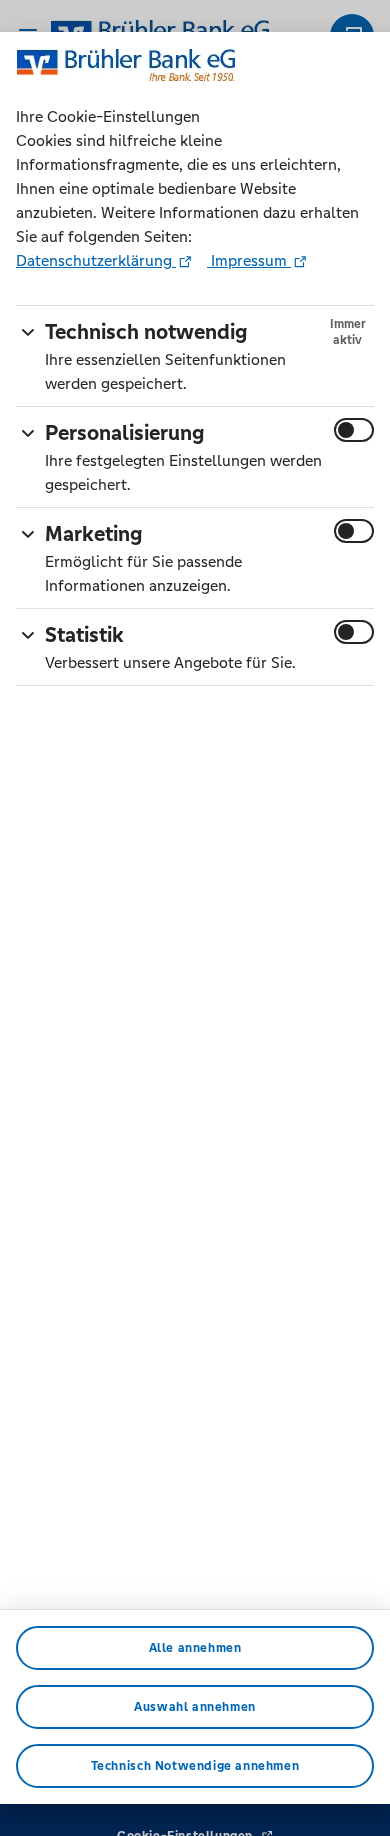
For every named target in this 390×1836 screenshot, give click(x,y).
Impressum (249, 260)
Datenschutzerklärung (96, 260)
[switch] (354, 430)
